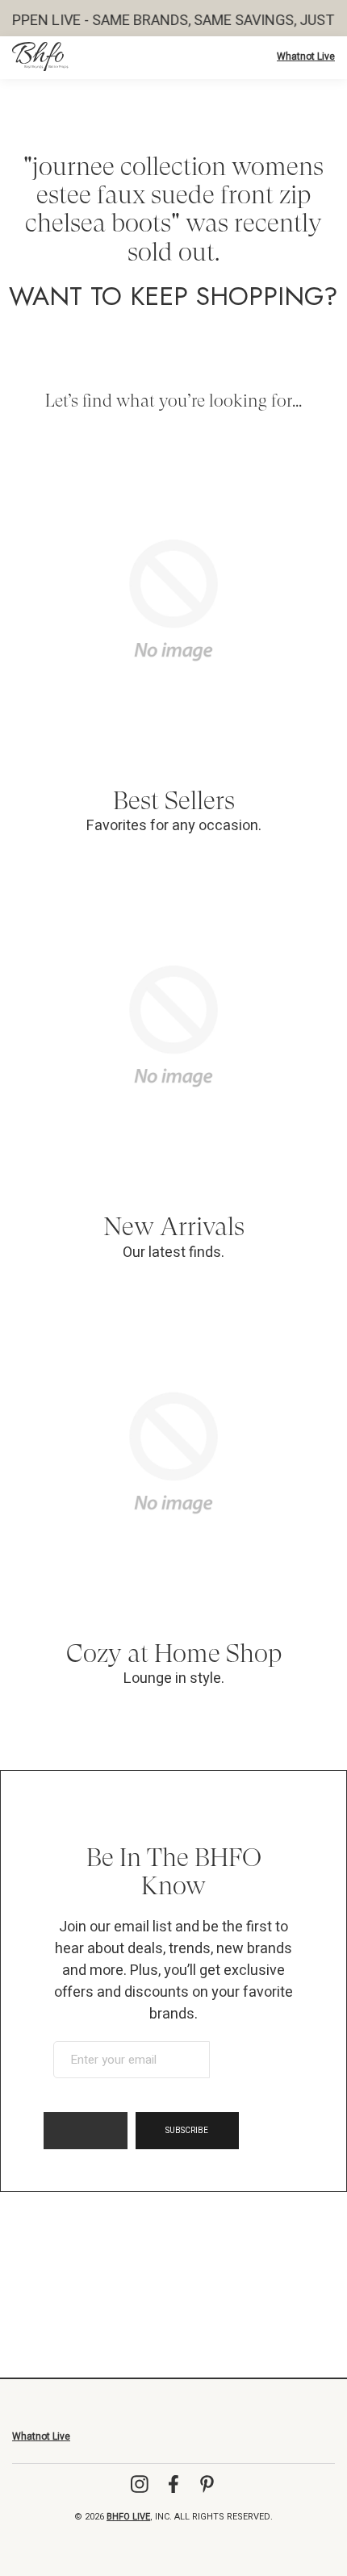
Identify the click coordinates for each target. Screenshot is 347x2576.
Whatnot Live (306, 56)
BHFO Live (128, 2517)
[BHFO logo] (40, 56)
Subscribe (187, 2131)
